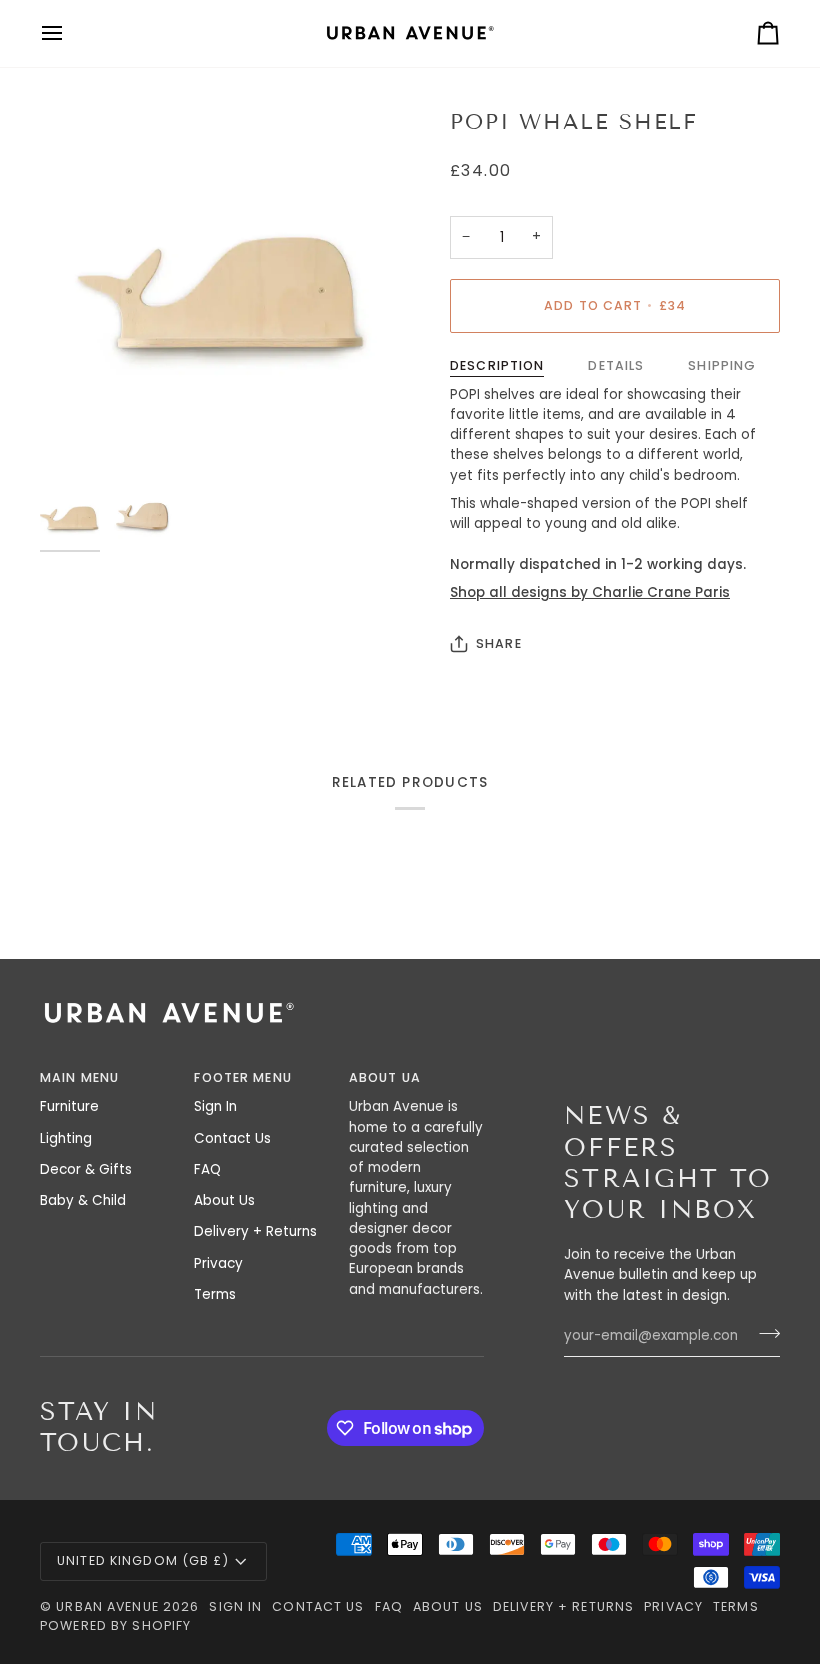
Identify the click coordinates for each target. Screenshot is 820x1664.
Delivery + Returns (255, 1231)
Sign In (215, 1106)
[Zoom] (225, 293)
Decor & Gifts (86, 1169)
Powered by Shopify (115, 1625)
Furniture (69, 1106)
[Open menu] (70, 33)
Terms (215, 1294)
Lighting (66, 1138)
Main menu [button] (79, 1077)
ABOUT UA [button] (385, 1077)
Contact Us (232, 1138)
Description (497, 365)
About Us (224, 1200)
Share (499, 643)
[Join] (763, 1334)
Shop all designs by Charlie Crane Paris (590, 592)
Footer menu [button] (242, 1077)
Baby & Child (83, 1200)
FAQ (207, 1169)
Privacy (218, 1263)
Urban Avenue (107, 1606)
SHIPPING (722, 365)
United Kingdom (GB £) (143, 1560)
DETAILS (616, 365)
